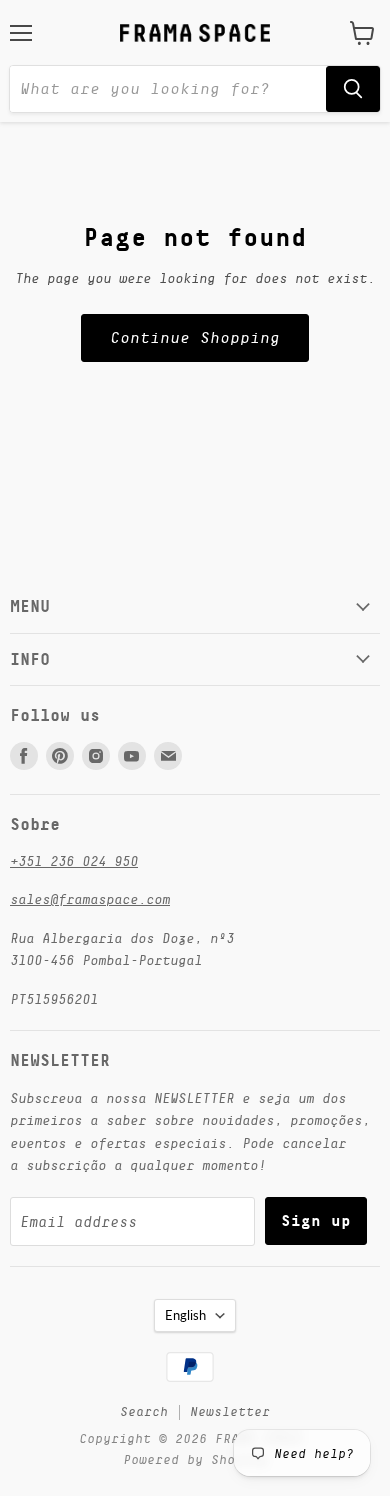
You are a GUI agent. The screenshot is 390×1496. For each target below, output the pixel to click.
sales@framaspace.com (90, 899)
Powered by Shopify (195, 1459)
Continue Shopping (195, 338)
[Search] (353, 89)
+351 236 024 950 (74, 861)
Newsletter (230, 1411)
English (185, 1315)
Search (144, 1411)
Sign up (316, 1220)
